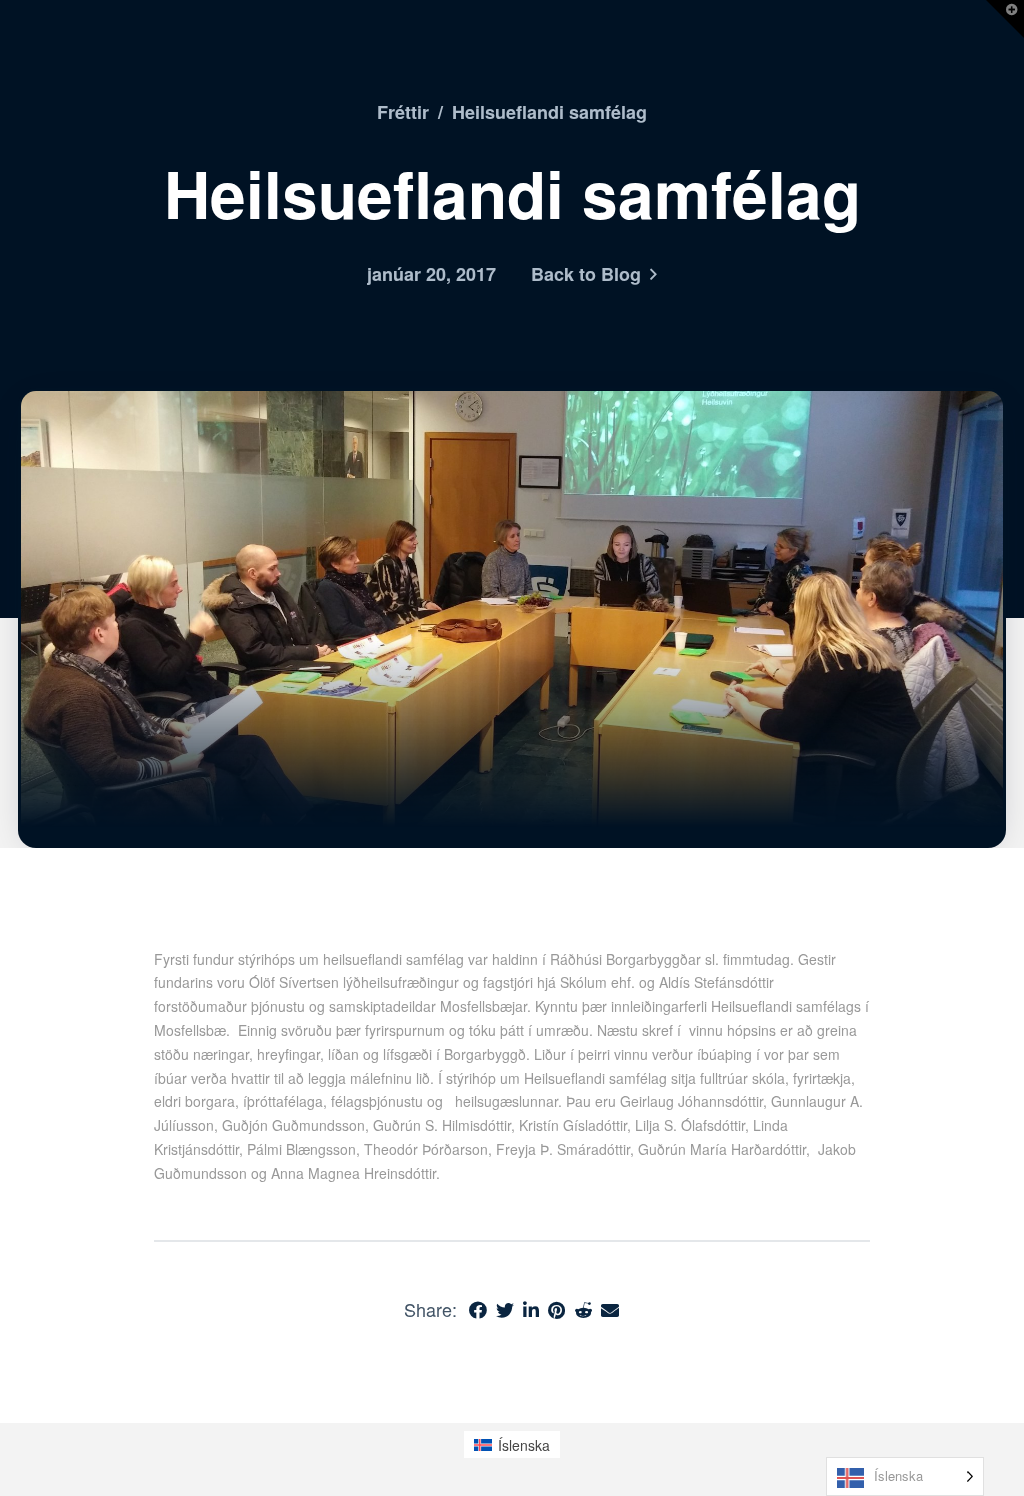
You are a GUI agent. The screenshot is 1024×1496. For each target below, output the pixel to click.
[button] (1005, 19)
